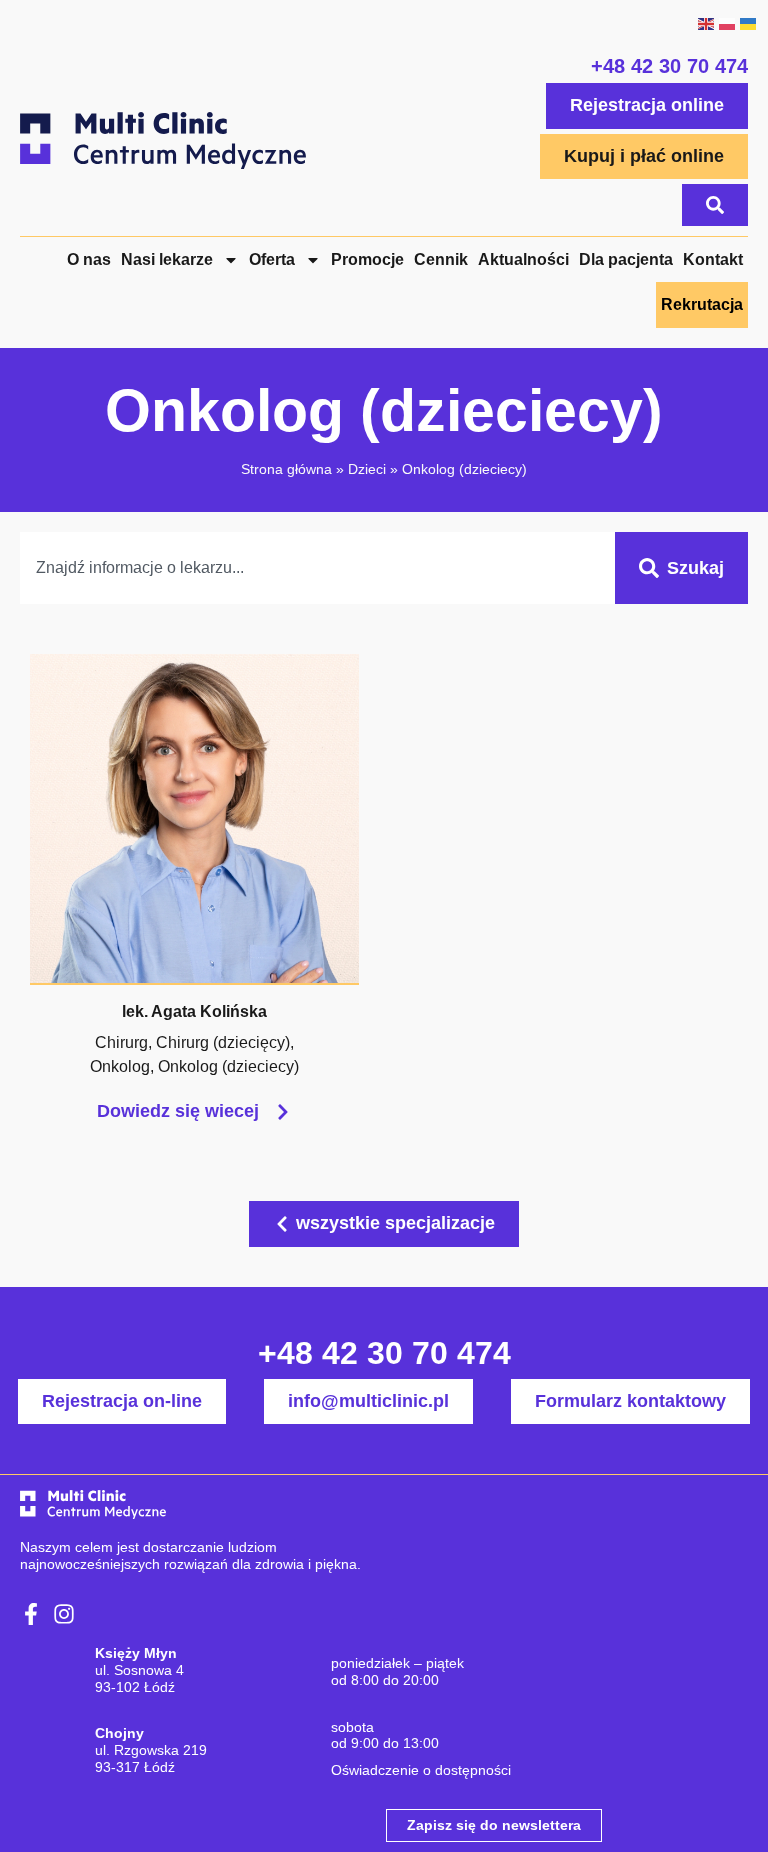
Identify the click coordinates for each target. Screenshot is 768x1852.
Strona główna (286, 469)
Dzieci (367, 469)
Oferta (272, 259)
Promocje (367, 259)
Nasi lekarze (167, 259)
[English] (705, 22)
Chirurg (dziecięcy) (223, 1042)
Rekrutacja (702, 304)
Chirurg (121, 1042)
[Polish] (726, 22)
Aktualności (523, 259)
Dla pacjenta (626, 259)
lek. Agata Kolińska (194, 1011)
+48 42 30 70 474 (669, 66)
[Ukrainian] (747, 22)
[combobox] (317, 568)
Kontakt (713, 259)
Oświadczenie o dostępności (421, 1770)
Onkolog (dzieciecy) (228, 1066)
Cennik (441, 259)
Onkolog (120, 1066)
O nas (89, 259)
